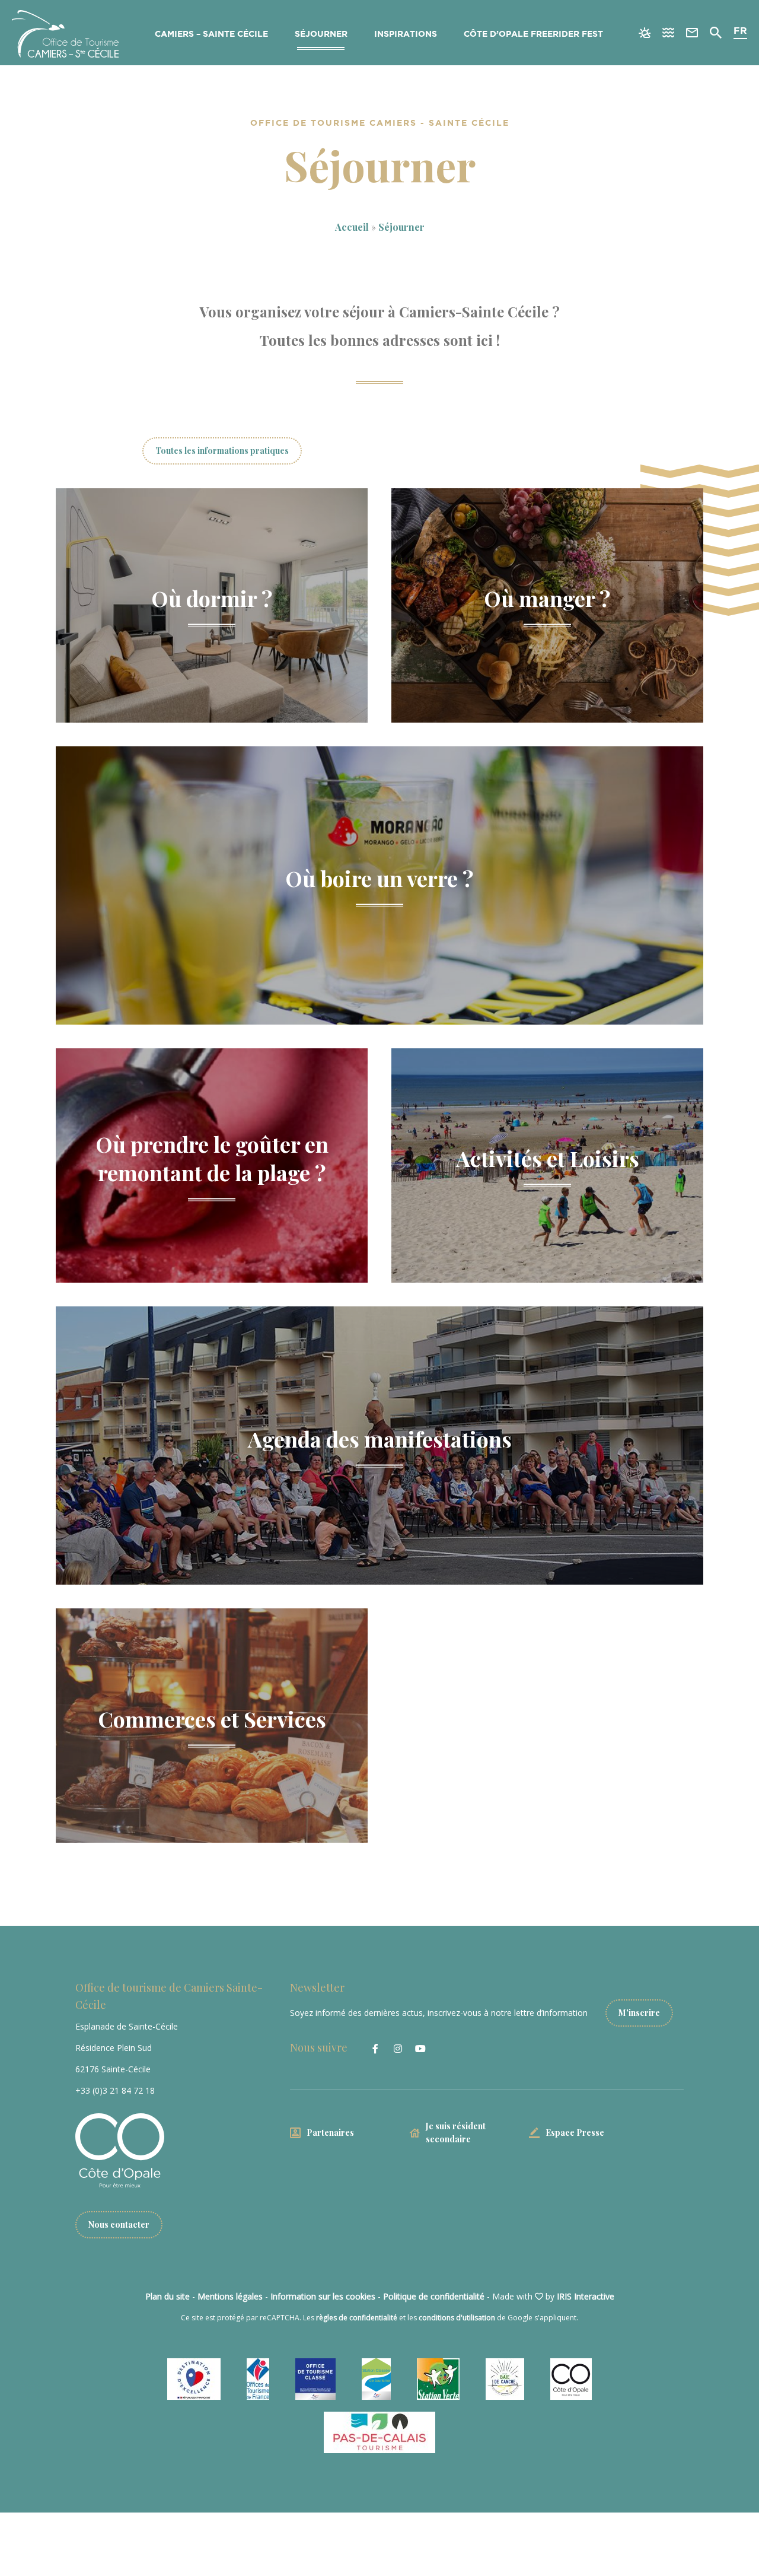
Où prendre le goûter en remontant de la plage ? (212, 1158)
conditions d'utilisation (457, 2318)
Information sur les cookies (323, 2296)
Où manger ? (547, 598)
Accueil (352, 227)
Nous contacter (119, 2224)
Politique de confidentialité (434, 2296)
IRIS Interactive (586, 2296)
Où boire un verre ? (379, 878)
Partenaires (330, 2133)
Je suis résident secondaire (456, 2133)
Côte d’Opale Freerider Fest (533, 34)
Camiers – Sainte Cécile (211, 34)
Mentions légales (230, 2296)
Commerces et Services (212, 1718)
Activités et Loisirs (548, 1158)
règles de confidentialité (357, 2318)
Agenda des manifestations (380, 1438)
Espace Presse (575, 2133)
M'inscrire (639, 2013)
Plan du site (168, 2296)
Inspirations (406, 34)
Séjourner (321, 34)
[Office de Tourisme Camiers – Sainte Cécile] (65, 34)
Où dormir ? (212, 598)
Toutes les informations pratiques (222, 451)
